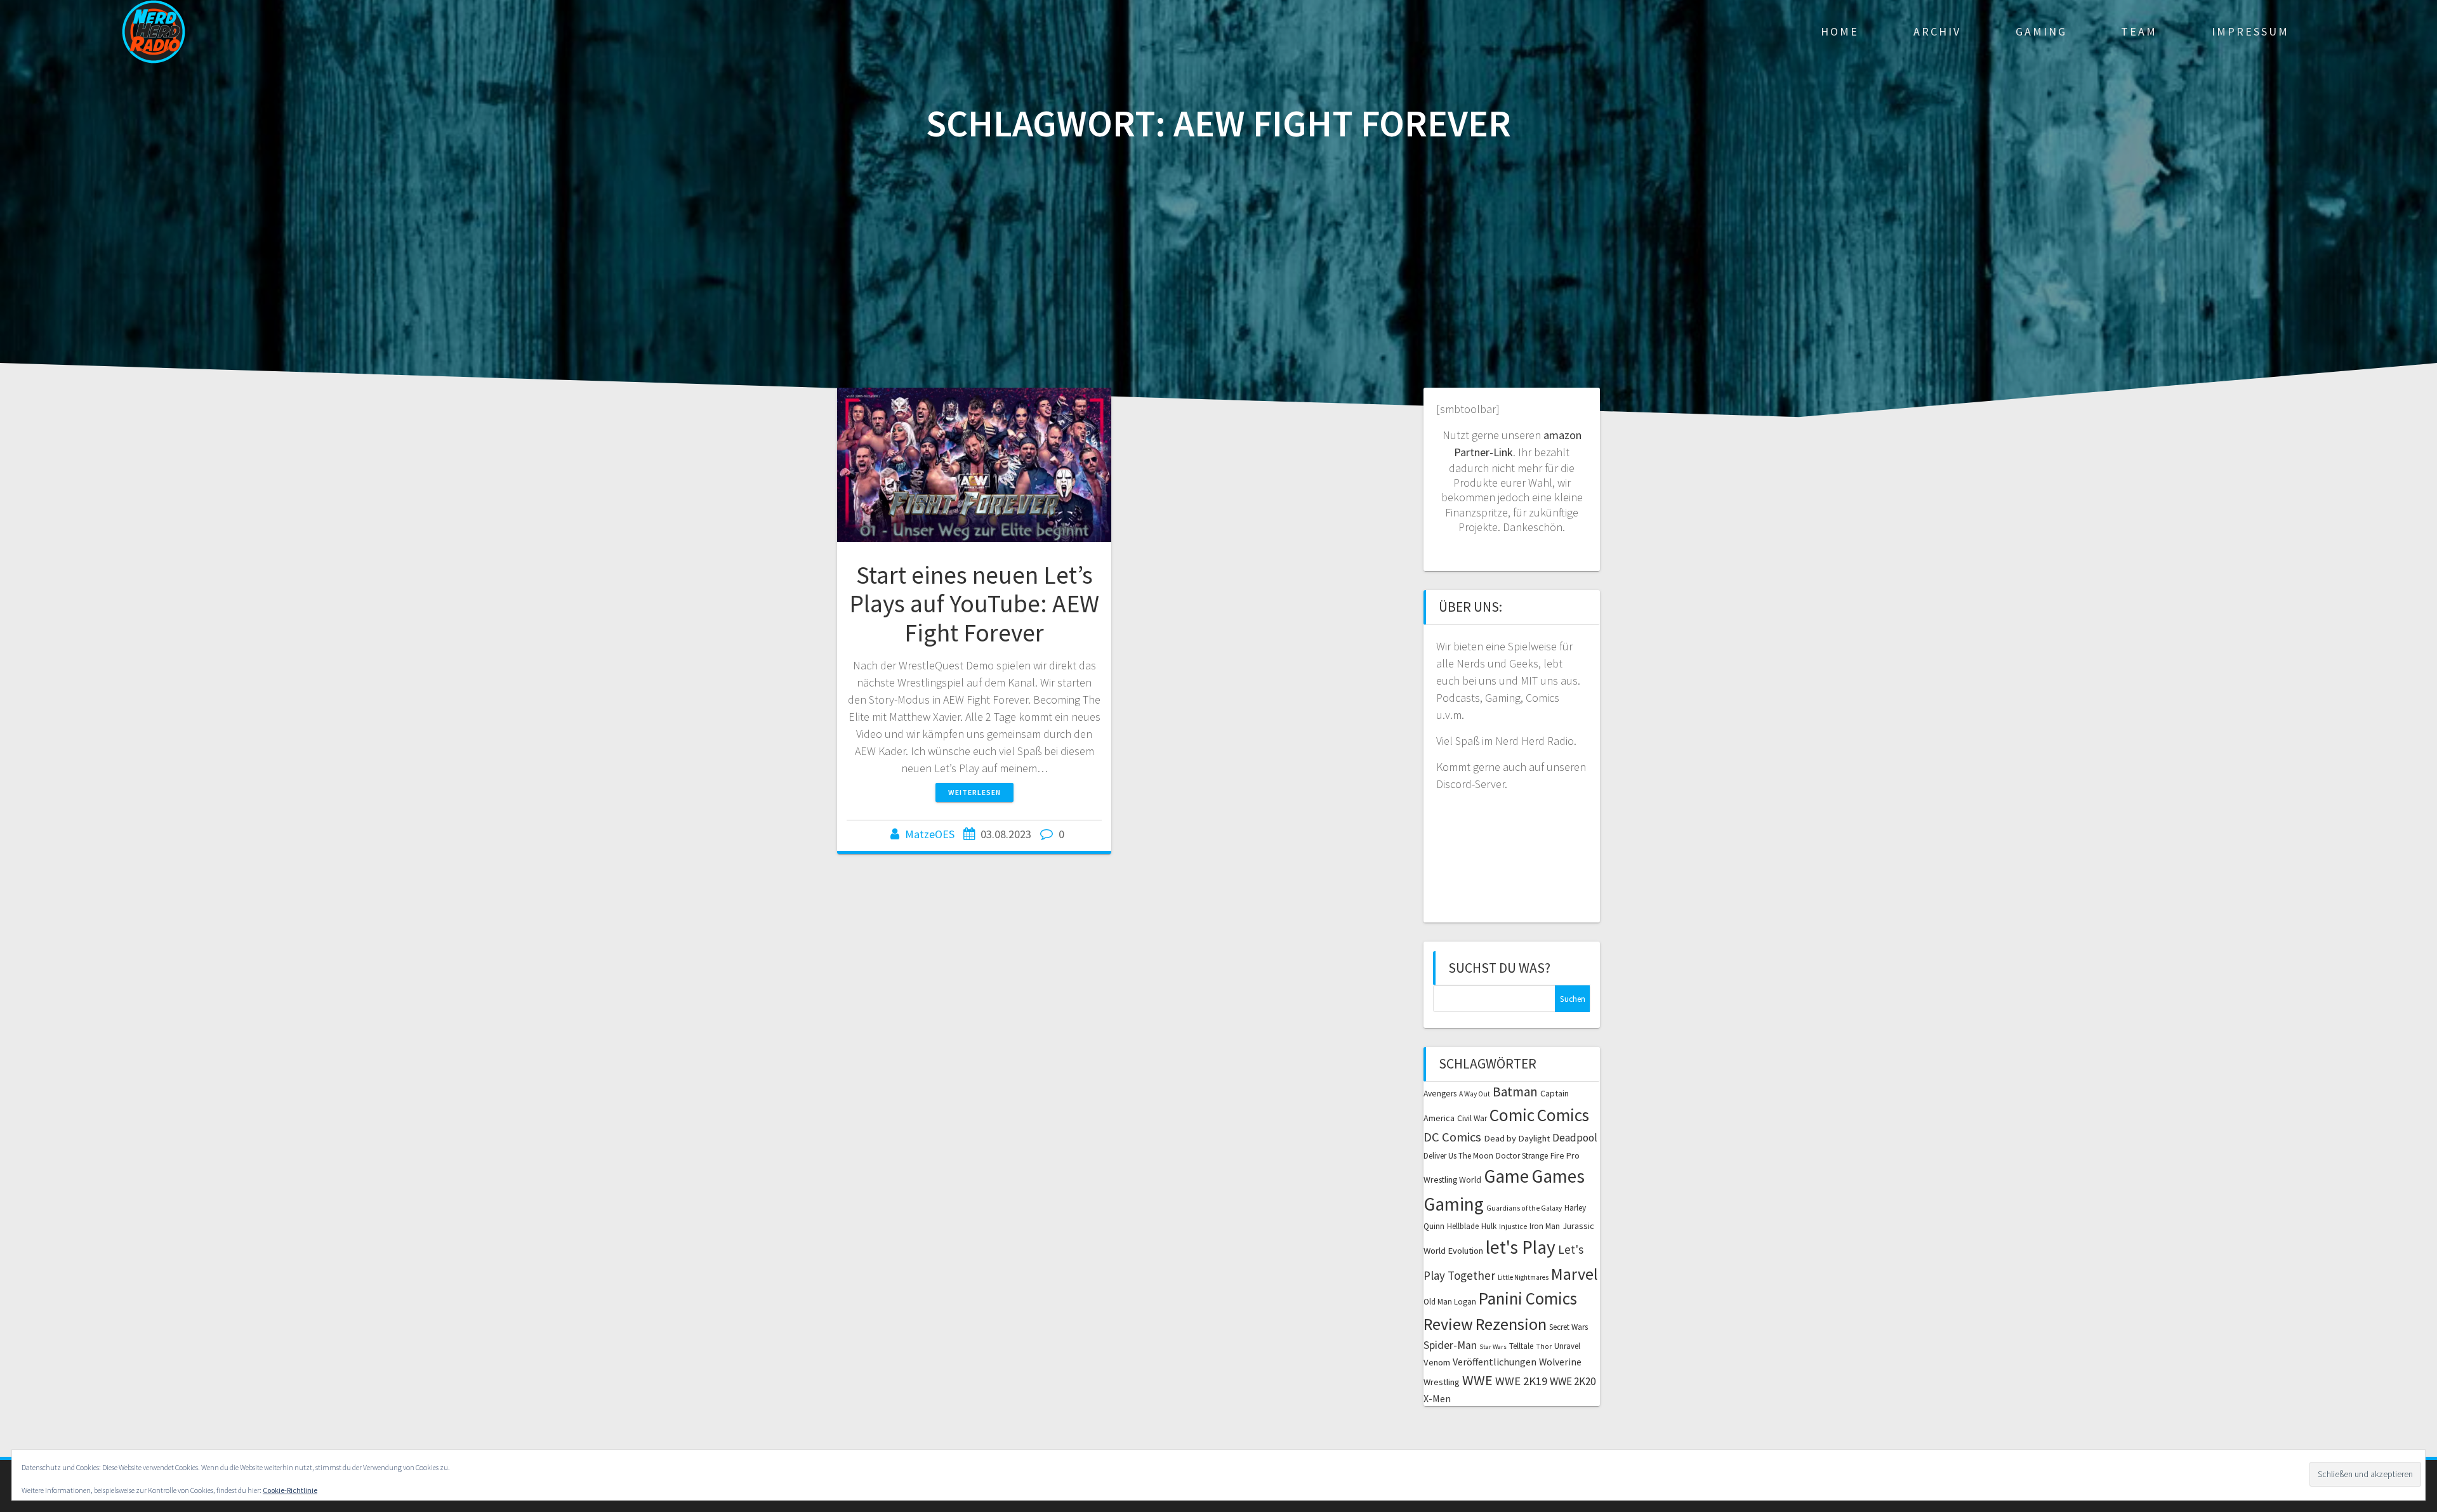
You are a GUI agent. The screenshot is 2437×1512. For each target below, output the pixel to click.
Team (2139, 31)
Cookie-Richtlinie (290, 1490)
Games (1558, 1176)
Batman (1515, 1092)
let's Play (1521, 1247)
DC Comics (1452, 1137)
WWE (1477, 1380)
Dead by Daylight (1517, 1138)
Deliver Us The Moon (1458, 1156)
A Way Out (1475, 1094)
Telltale (1521, 1346)
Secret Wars (1569, 1327)
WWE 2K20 (1573, 1381)
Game (1506, 1176)
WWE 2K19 (1521, 1381)
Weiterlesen (974, 792)
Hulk (1489, 1226)
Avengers (1440, 1094)
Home (1840, 31)
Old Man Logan (1450, 1302)
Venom (1437, 1362)
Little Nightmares (1523, 1277)
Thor (1544, 1346)
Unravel (1567, 1346)
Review (1448, 1324)
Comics (1563, 1115)
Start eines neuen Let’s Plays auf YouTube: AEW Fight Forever (974, 604)
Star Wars (1493, 1347)
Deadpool (1575, 1138)
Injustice (1513, 1226)
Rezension (1511, 1324)
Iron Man (1545, 1226)
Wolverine (1560, 1362)
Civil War (1472, 1118)
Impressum (2250, 31)
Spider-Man (1450, 1345)
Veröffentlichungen (1495, 1362)
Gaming (2041, 31)
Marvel (1575, 1274)
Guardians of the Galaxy (1524, 1208)
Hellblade (1463, 1226)
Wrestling (1442, 1382)
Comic (1512, 1115)
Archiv (1937, 31)
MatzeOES (930, 834)
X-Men (1437, 1398)
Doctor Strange (1522, 1156)
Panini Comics (1528, 1298)
